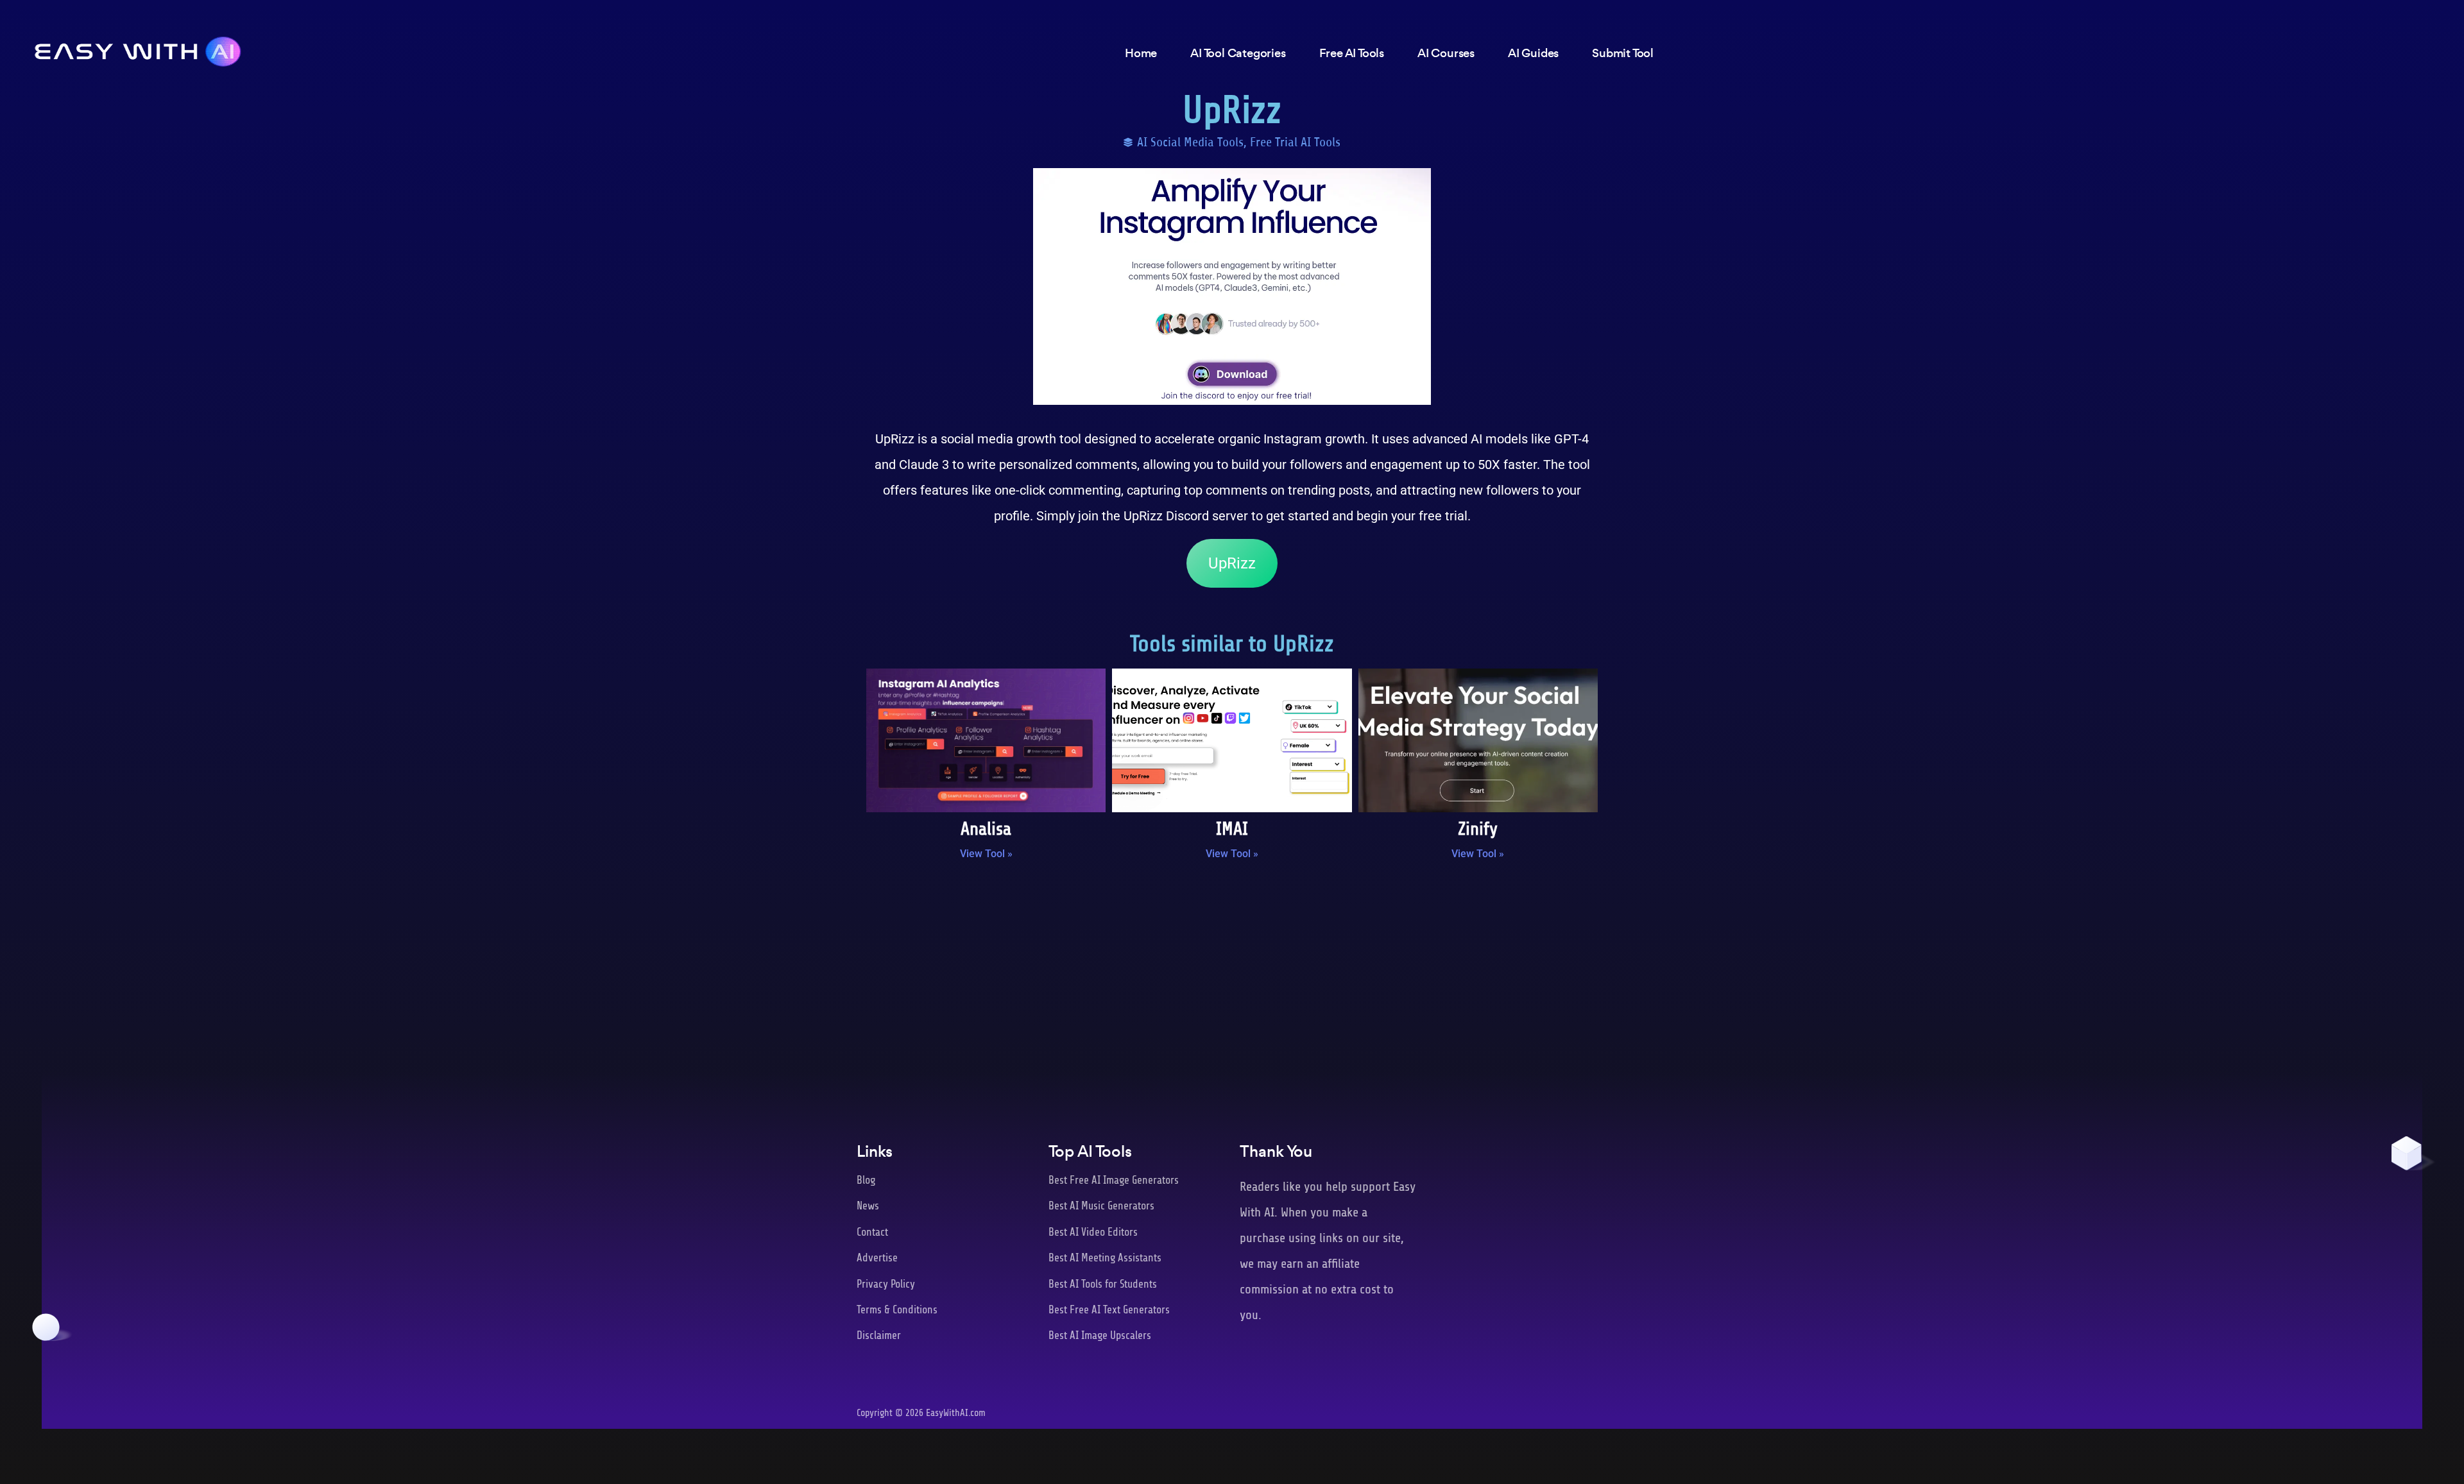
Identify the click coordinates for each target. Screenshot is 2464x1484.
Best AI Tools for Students (1103, 1284)
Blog (866, 1180)
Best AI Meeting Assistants (1105, 1258)
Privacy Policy (886, 1284)
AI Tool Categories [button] (1238, 53)
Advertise (877, 1258)
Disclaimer (879, 1335)
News (868, 1206)
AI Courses (1446, 53)
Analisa (986, 829)
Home (1141, 53)
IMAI (1232, 829)
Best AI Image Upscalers (1100, 1335)
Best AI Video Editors (1093, 1232)
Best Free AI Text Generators (1109, 1310)
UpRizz (1232, 563)
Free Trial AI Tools (1295, 142)
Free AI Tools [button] (1352, 53)
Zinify (1478, 829)
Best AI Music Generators (1101, 1206)
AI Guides (1533, 53)
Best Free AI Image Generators (1114, 1180)
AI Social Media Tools (1190, 142)
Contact (872, 1232)
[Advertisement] (1232, 976)
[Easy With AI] (138, 48)
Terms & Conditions (897, 1310)
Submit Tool (1623, 53)
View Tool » (986, 854)
